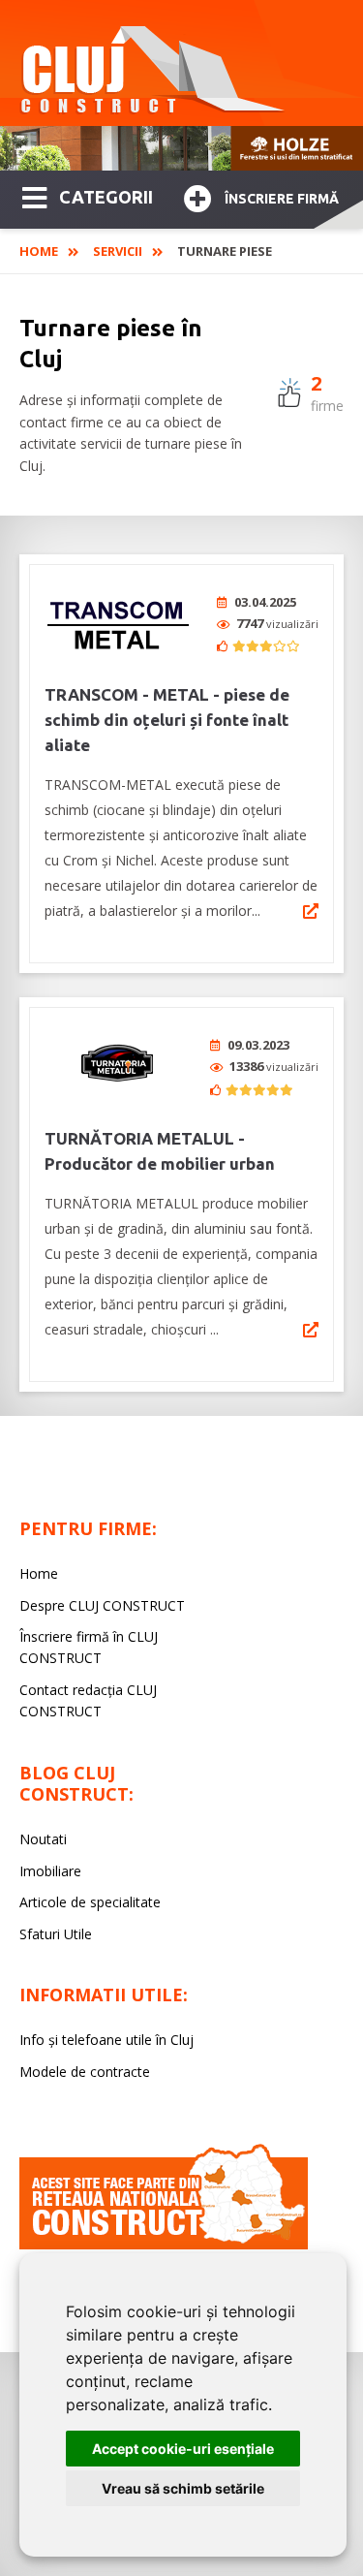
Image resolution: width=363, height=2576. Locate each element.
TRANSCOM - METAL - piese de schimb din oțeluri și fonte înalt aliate (167, 720)
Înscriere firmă (282, 199)
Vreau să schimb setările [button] (183, 2488)
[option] (181, 148)
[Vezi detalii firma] (311, 911)
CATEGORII (106, 197)
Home (39, 251)
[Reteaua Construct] (164, 2244)
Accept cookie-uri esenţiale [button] (183, 2449)
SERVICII (118, 251)
